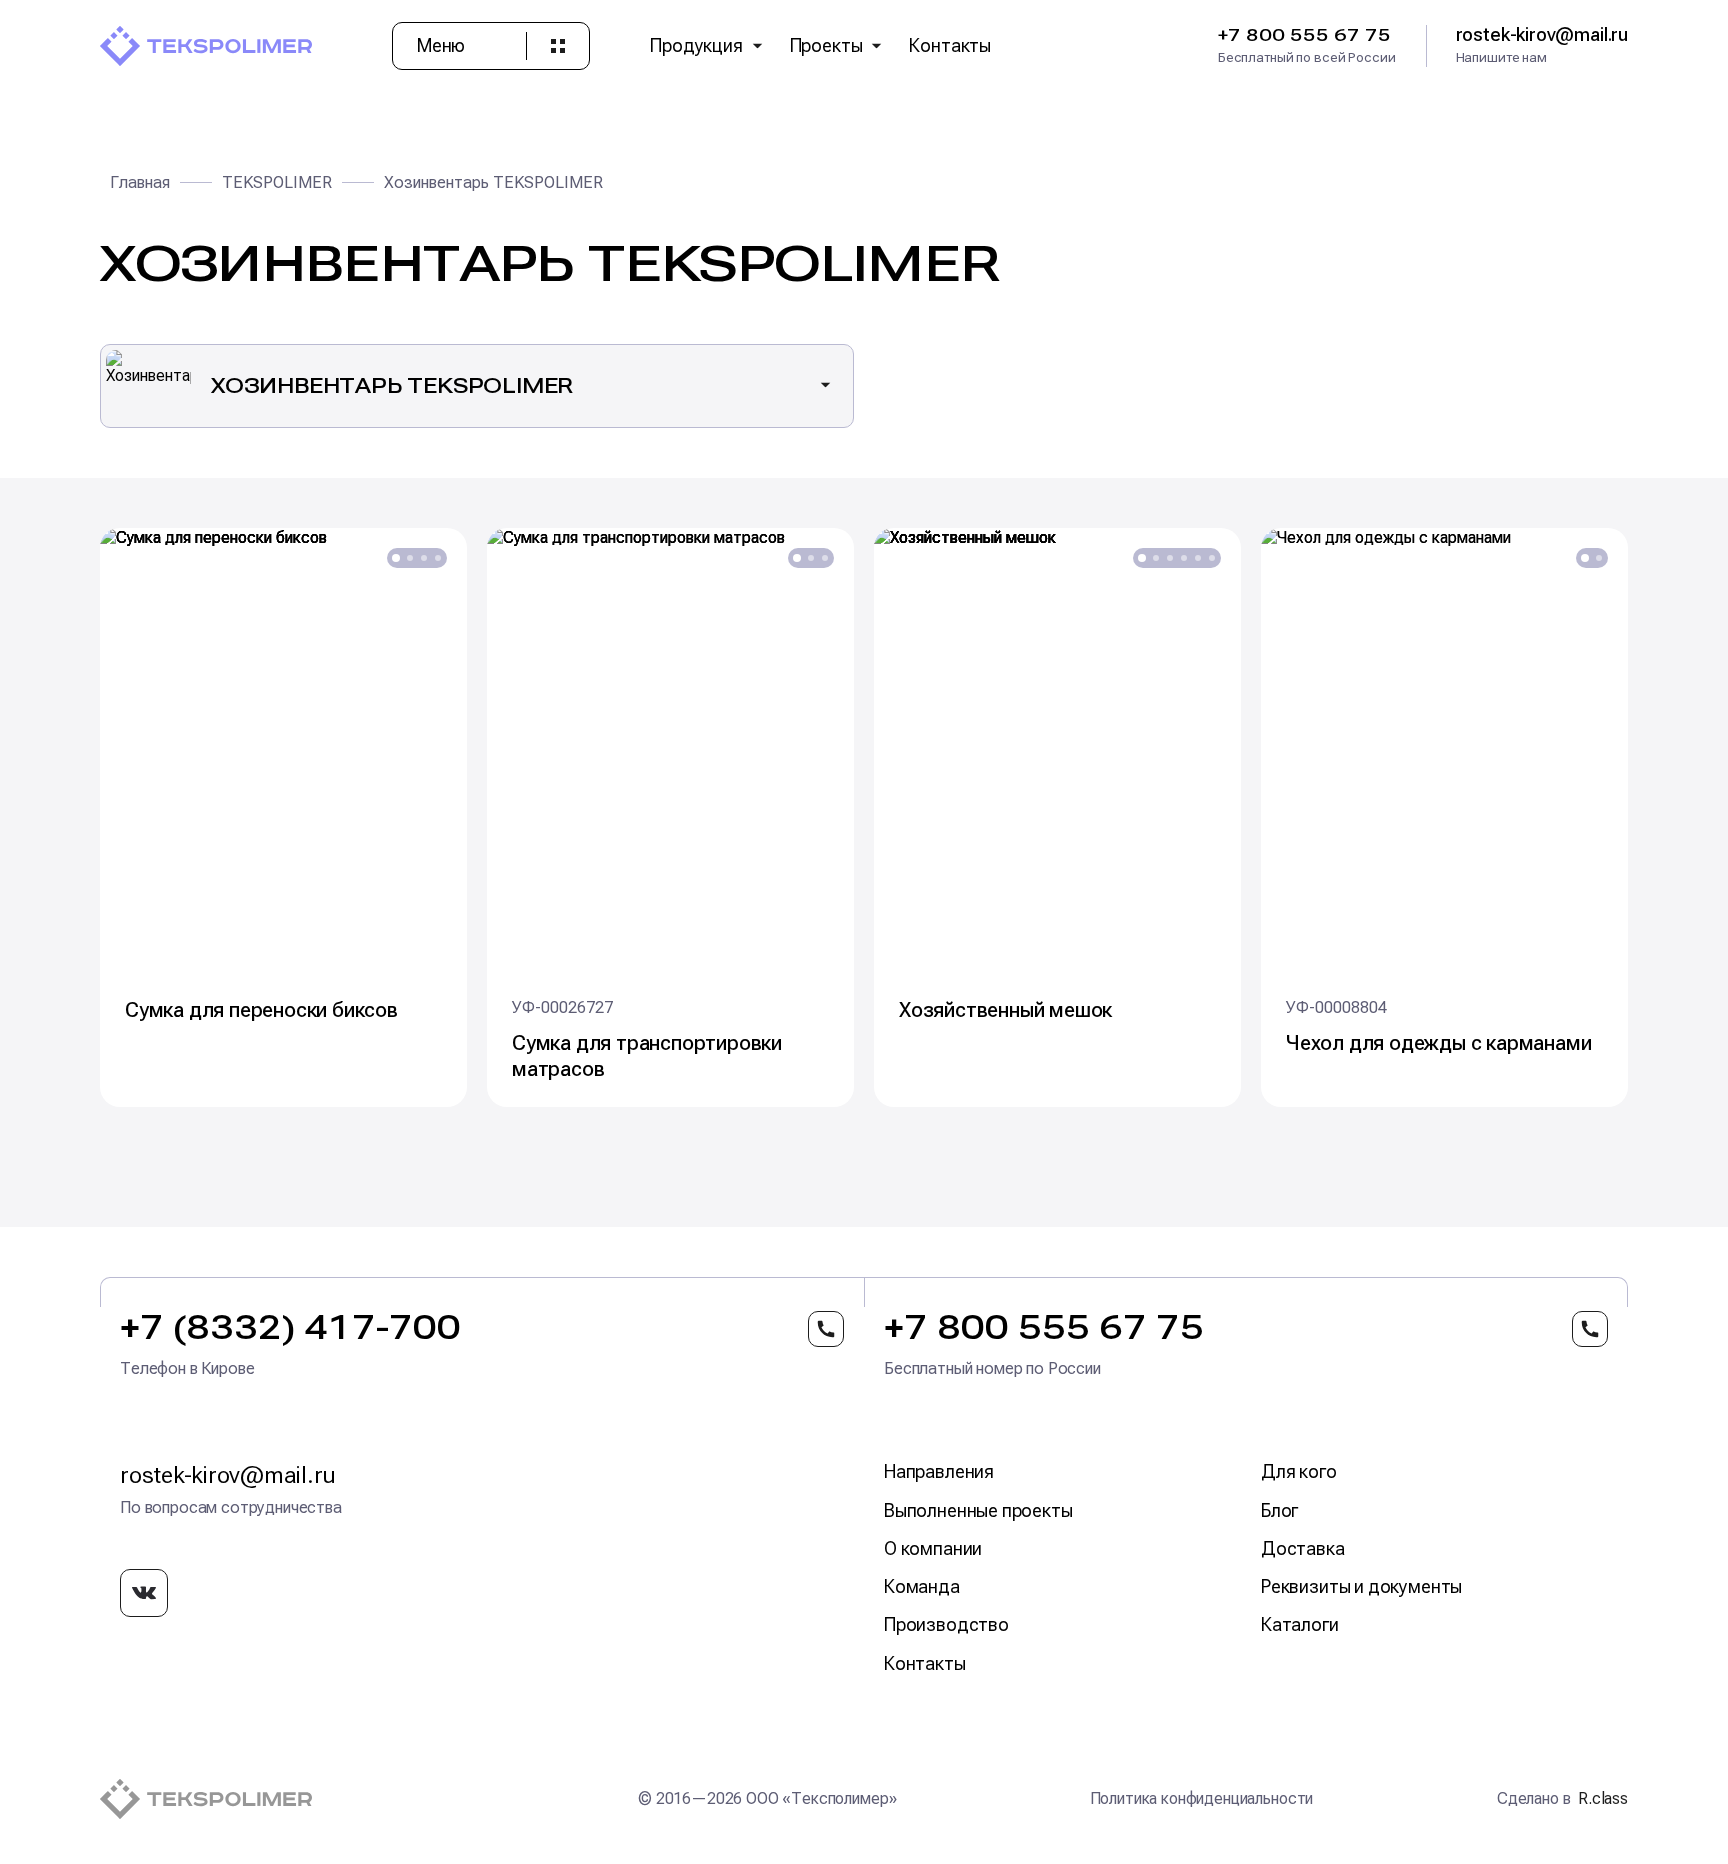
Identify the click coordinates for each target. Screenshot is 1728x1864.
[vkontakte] (144, 1593)
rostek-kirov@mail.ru (228, 1475)
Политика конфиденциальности (1202, 1798)
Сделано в (1562, 1798)
